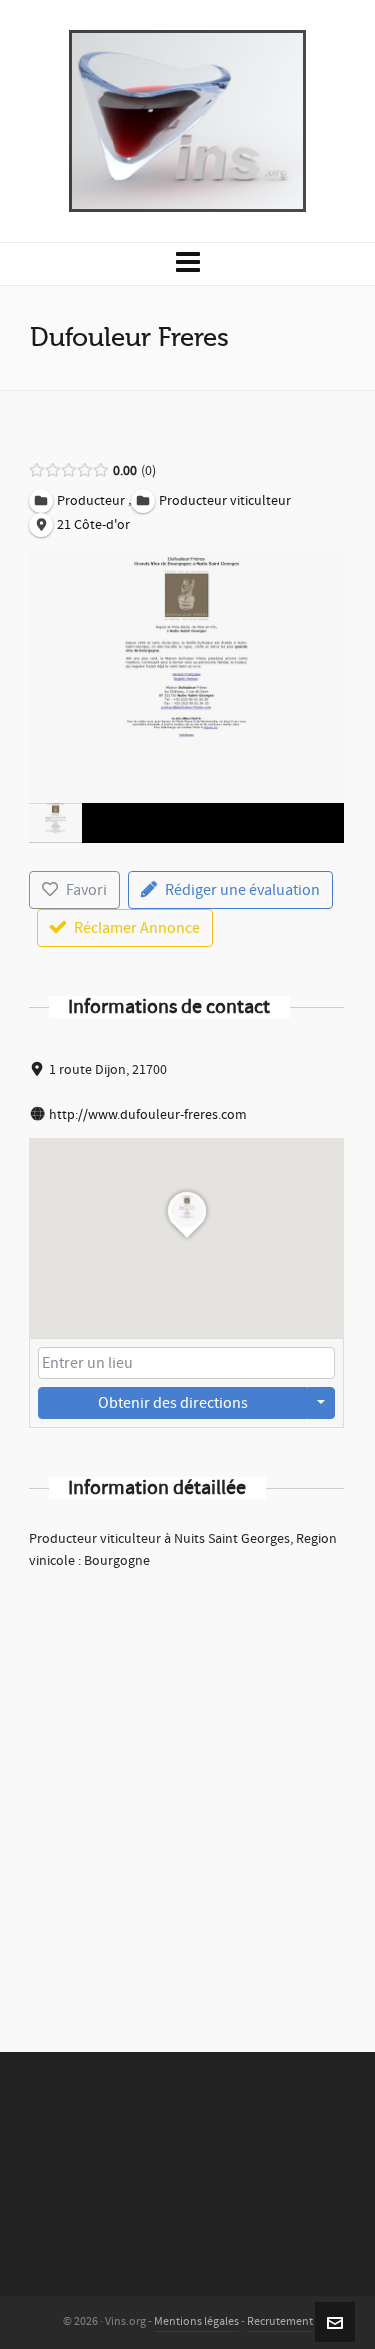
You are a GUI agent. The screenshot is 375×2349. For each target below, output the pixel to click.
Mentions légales (196, 2321)
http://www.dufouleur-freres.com (148, 1115)
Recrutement (280, 2321)
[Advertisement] (187, 1784)
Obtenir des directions (173, 1403)
